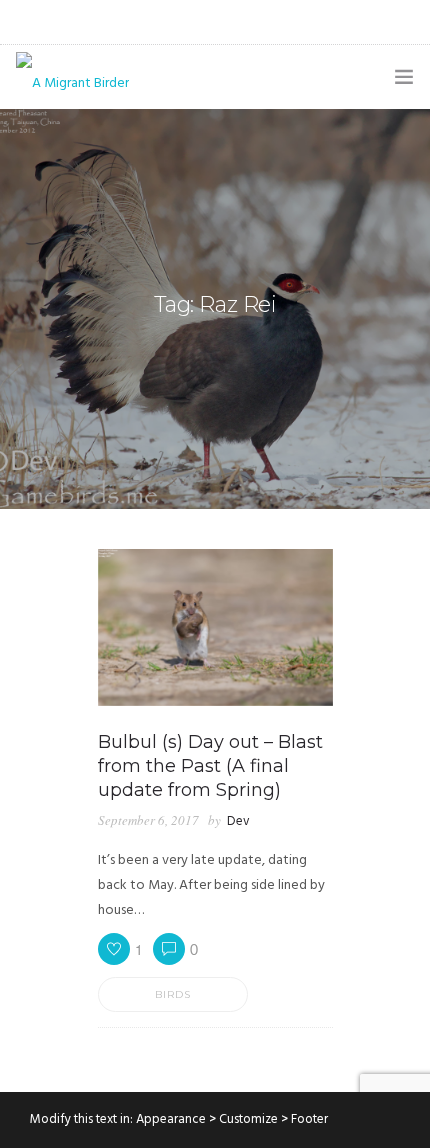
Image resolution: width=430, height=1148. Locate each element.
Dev (238, 821)
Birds (173, 994)
